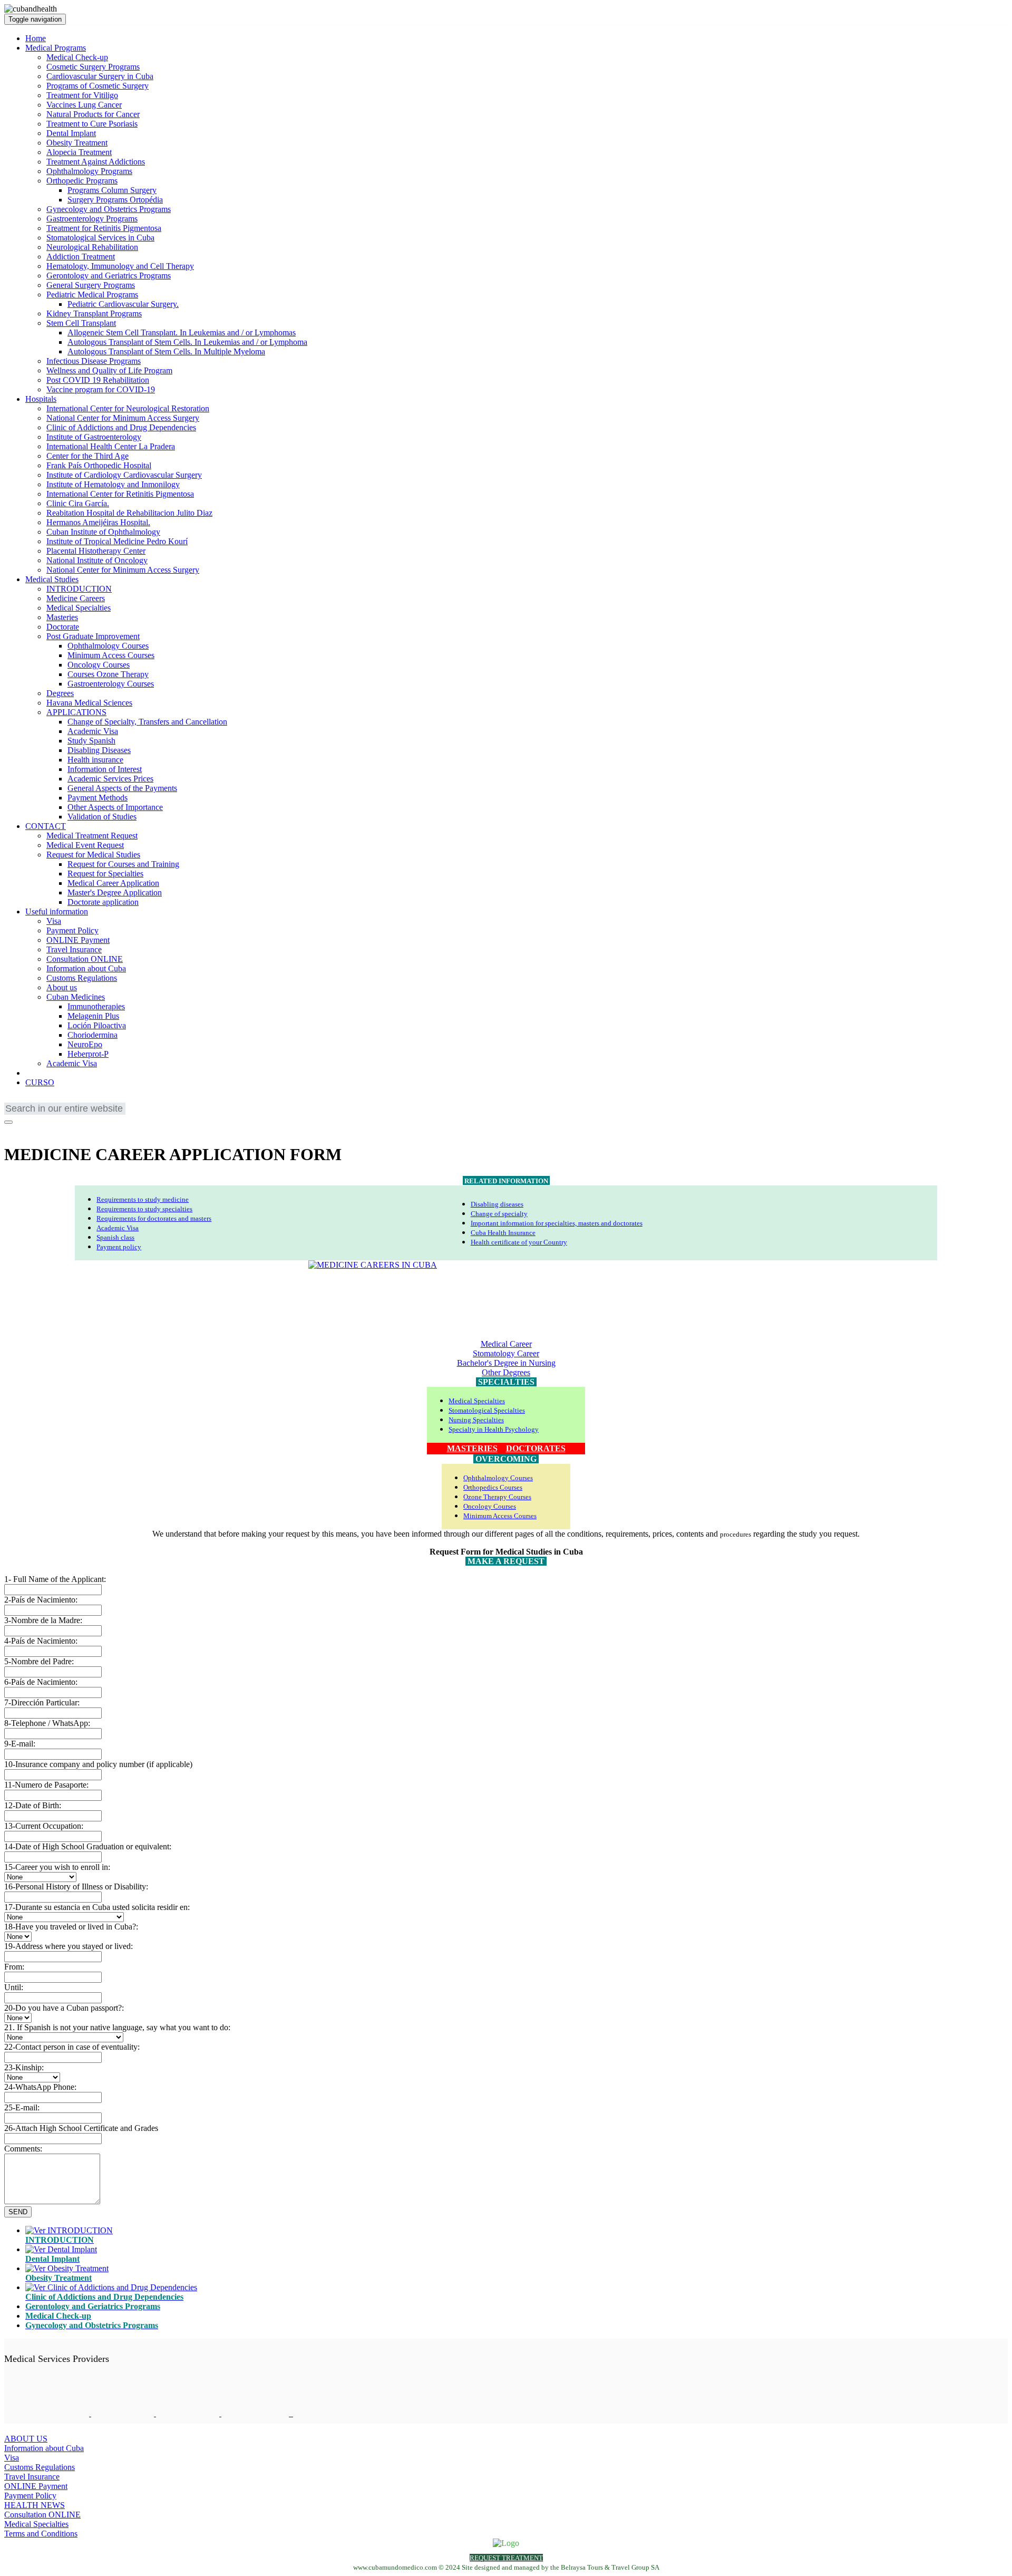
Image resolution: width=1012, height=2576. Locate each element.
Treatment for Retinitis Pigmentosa (104, 228)
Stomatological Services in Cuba (100, 238)
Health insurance (95, 760)
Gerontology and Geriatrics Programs (109, 276)
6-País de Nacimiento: (41, 1682)
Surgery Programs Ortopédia (115, 200)
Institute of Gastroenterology (94, 437)
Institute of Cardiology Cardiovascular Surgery (124, 475)
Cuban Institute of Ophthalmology (103, 532)
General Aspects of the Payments (122, 788)
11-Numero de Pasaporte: (46, 1785)
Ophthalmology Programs (89, 171)
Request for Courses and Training (123, 864)
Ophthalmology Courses (108, 646)
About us (62, 987)
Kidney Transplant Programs (94, 313)
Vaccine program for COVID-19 (101, 389)
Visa (54, 921)
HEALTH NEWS (35, 2505)
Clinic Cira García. (78, 503)
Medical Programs (56, 48)
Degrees (60, 693)
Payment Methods (98, 798)
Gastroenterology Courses (111, 684)
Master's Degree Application (115, 893)
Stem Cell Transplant (81, 323)
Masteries (62, 617)
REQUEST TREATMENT (506, 2558)
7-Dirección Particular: (42, 1702)
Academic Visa (93, 731)
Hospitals (41, 399)
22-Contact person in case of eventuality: (72, 2047)
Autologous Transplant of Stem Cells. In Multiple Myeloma (166, 351)
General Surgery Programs (91, 285)
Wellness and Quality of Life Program (109, 370)
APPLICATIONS (76, 712)
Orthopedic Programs (82, 181)
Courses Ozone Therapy (108, 674)
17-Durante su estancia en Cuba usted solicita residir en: (97, 1907)
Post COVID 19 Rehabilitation (98, 380)
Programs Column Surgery (112, 190)
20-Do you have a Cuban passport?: (64, 2008)
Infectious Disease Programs (94, 361)
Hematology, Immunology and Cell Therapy (120, 266)
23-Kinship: (24, 2067)
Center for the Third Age (87, 456)
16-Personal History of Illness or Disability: (76, 1887)
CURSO (40, 1082)
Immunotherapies (96, 1006)
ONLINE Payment (78, 940)
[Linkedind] (25, 1129)
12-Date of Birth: (33, 1805)
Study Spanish (91, 741)
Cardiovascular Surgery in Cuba (100, 76)
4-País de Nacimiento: (41, 1641)
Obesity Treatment (77, 143)
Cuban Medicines (76, 997)
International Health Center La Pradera (111, 446)
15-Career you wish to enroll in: (57, 1867)
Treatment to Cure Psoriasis (92, 124)
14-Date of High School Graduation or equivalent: (88, 1846)
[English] (12, 1100)
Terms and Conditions (41, 2534)
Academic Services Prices (110, 779)
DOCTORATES (536, 1448)
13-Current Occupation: (44, 1826)
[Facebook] (11, 1129)
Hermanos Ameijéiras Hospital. (98, 522)
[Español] (60, 1100)
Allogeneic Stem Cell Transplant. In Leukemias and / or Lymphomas (182, 332)
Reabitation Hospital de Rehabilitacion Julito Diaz (129, 513)
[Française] (28, 1100)
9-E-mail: (20, 1744)
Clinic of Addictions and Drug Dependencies (121, 427)
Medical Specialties (79, 608)
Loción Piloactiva (97, 1025)
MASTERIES (472, 1448)
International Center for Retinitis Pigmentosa (120, 494)
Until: (14, 1987)
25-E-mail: (22, 2107)
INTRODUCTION (79, 589)
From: (14, 1967)
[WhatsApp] (38, 1129)
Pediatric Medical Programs (92, 295)
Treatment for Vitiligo (82, 95)
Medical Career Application (113, 883)
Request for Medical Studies (93, 855)
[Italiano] (75, 1100)
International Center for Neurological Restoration (128, 408)
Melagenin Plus (93, 1016)
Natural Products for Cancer (93, 114)
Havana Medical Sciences (89, 703)
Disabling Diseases (99, 750)
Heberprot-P (88, 1054)
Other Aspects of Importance (115, 807)
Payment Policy (72, 930)
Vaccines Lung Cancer (84, 105)
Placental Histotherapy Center (96, 551)
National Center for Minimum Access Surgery (123, 418)
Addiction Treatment (81, 257)
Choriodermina (93, 1035)
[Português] (44, 1100)
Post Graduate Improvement (93, 636)
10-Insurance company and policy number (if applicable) (98, 1764)
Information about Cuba (86, 968)
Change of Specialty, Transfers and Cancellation (147, 722)
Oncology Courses (99, 665)
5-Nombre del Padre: (39, 1661)
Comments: (23, 2149)
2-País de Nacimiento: (41, 1600)
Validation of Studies (102, 817)
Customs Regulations (82, 978)
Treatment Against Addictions (96, 162)
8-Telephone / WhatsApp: (47, 1723)
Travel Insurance (74, 949)
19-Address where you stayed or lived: (69, 1946)
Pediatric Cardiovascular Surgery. (123, 304)
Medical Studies (52, 579)
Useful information (57, 911)
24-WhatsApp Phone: (40, 2087)
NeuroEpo (85, 1044)
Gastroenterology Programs (92, 219)
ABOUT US (26, 2439)
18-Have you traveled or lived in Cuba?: (71, 1927)
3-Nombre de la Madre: (43, 1620)
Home (36, 38)
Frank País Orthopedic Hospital (99, 465)
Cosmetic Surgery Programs (93, 67)
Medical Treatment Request (92, 836)
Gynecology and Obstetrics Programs (109, 209)
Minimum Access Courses (111, 655)
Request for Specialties (105, 874)
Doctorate (63, 627)
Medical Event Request (85, 845)
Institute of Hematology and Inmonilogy (113, 484)
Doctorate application (103, 902)
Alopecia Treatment (79, 152)
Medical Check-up (77, 57)
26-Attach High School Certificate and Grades (81, 2128)
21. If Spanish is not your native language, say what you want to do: (117, 2027)
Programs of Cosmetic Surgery (98, 86)
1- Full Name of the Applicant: (55, 1579)
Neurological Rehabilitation (92, 247)
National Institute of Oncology (97, 560)
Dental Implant (71, 133)
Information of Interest (105, 769)
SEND (18, 2212)
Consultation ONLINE (85, 959)
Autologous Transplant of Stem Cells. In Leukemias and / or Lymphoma (187, 342)
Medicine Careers (76, 598)
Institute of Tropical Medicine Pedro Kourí (117, 541)
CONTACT (46, 826)
